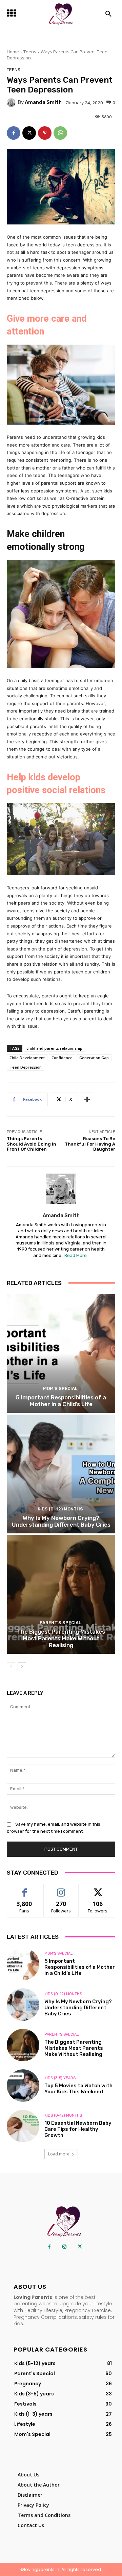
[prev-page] (11, 1667)
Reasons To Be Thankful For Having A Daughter (90, 1144)
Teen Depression (26, 1067)
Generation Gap (94, 1058)
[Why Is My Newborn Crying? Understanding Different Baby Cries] (61, 1474)
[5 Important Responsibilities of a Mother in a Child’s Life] (61, 1353)
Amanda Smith (43, 102)
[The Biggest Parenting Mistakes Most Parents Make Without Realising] (61, 1594)
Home (13, 52)
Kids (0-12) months (60, 1509)
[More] (87, 1099)
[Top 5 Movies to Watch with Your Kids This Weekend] (23, 2086)
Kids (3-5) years (60, 2078)
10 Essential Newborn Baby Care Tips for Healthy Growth (78, 2129)
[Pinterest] (45, 133)
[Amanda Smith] (12, 103)
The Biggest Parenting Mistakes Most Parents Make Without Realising (61, 1639)
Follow (61, 1889)
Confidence (62, 1058)
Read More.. (77, 1255)
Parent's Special (60, 1623)
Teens (30, 52)
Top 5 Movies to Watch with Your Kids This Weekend (78, 2089)
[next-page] (22, 1667)
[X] (29, 133)
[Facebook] (14, 133)
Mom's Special (60, 1388)
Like (25, 1889)
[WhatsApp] (60, 133)
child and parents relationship (54, 1048)
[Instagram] (65, 2247)
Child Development (27, 1058)
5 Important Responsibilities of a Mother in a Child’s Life (61, 1401)
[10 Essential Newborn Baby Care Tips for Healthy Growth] (23, 2126)
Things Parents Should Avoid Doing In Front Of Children (32, 1144)
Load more (59, 2154)
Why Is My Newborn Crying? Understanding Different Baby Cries (61, 1521)
